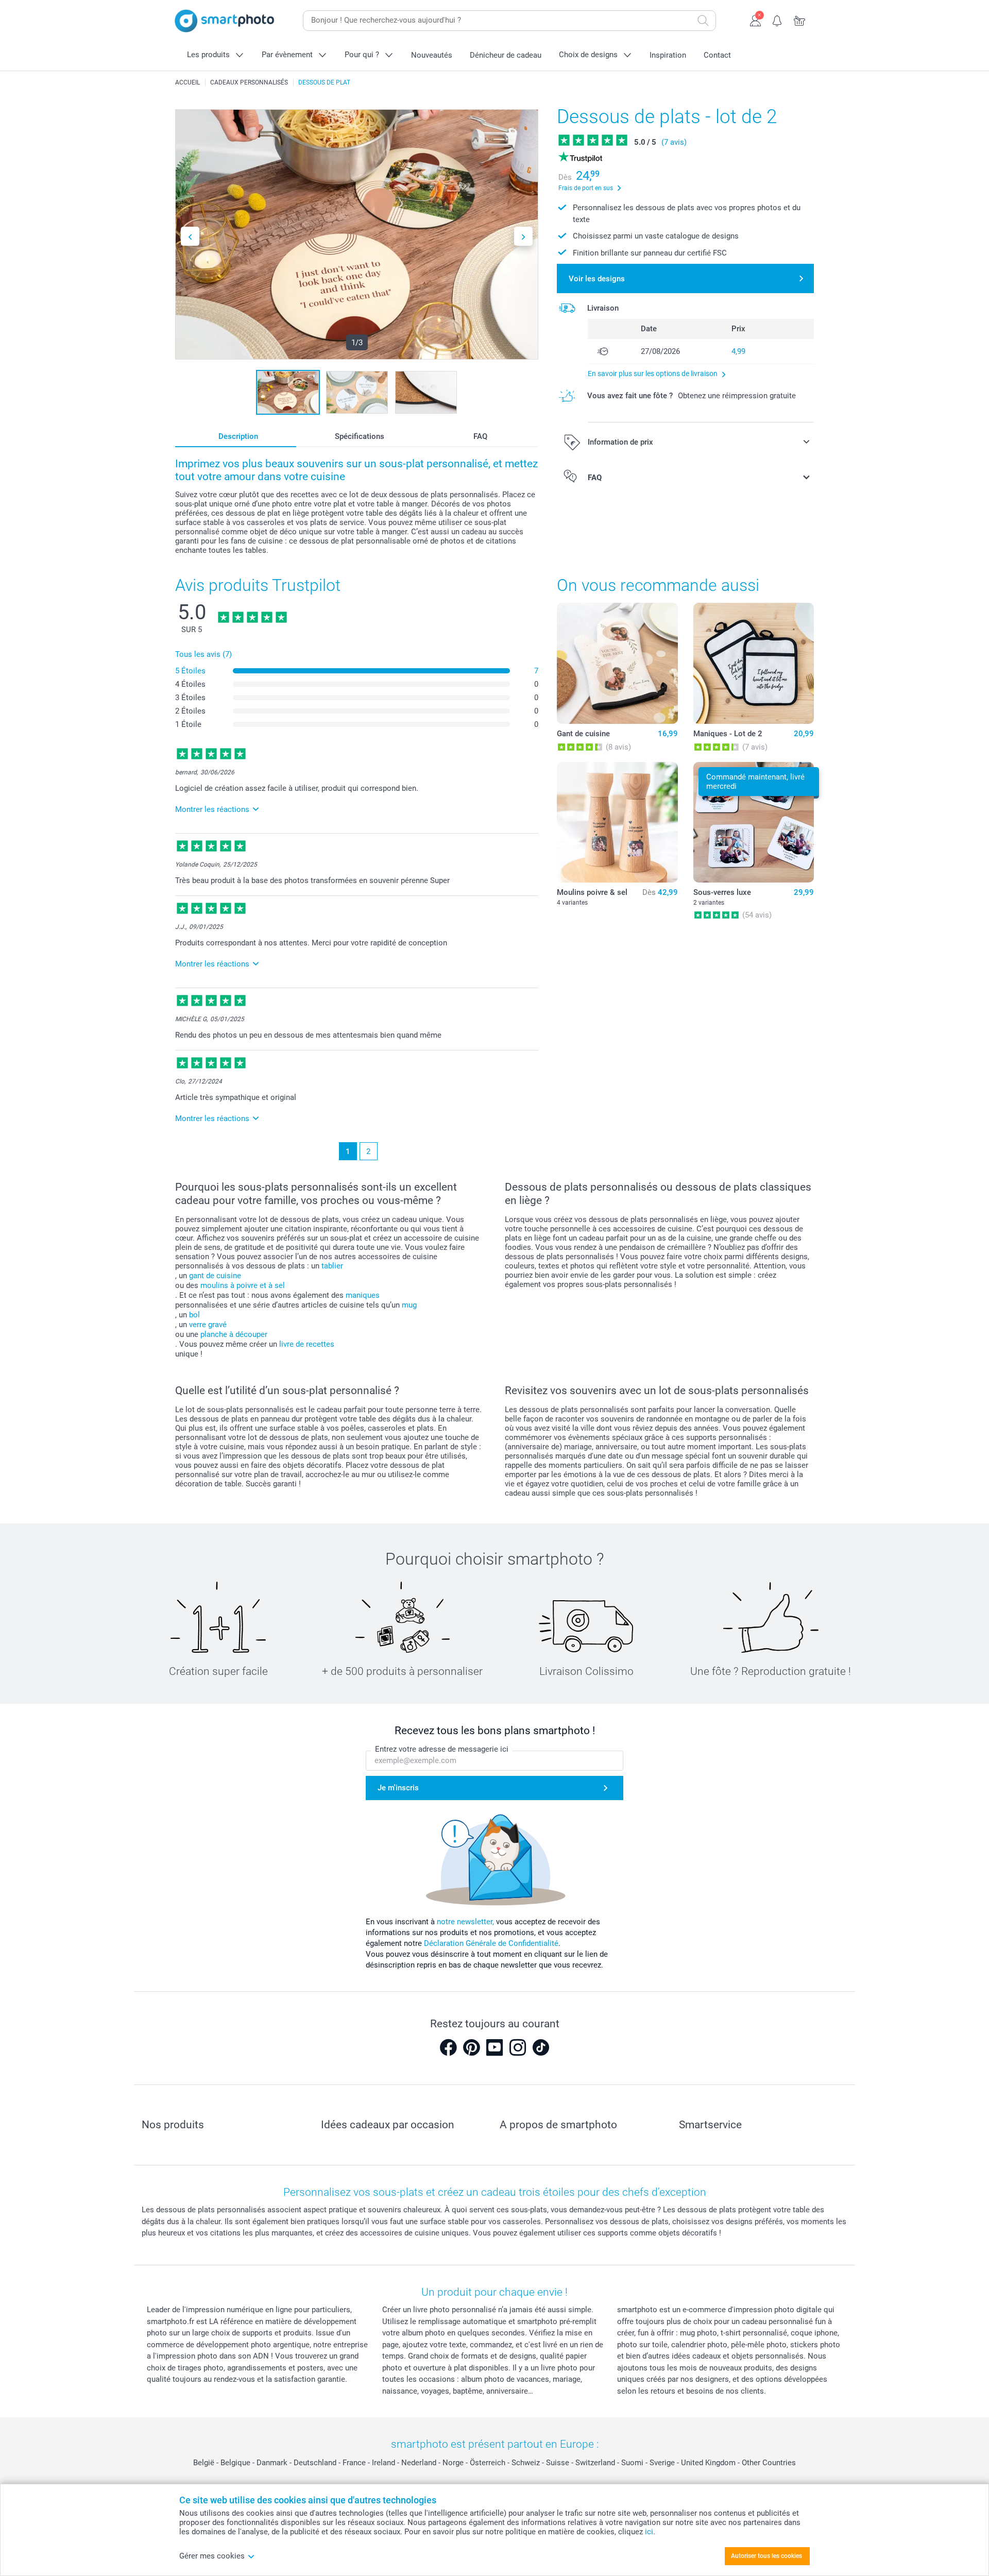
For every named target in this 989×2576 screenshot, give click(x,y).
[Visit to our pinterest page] (471, 2047)
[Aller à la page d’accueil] (225, 21)
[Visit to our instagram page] (518, 2047)
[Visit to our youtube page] (494, 2047)
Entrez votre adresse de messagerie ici (442, 1749)
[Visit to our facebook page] (448, 2047)
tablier (332, 1266)
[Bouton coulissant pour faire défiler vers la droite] (523, 236)
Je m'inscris (398, 1788)
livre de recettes (307, 1344)
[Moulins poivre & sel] (617, 822)
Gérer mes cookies (212, 2556)
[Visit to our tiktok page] (541, 2047)
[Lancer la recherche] (703, 21)
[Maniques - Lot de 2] (754, 663)
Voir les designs (597, 279)
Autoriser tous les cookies (766, 2556)
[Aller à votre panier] (800, 20)
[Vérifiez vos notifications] (778, 20)
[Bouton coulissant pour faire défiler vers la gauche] (190, 236)
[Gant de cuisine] (617, 663)
